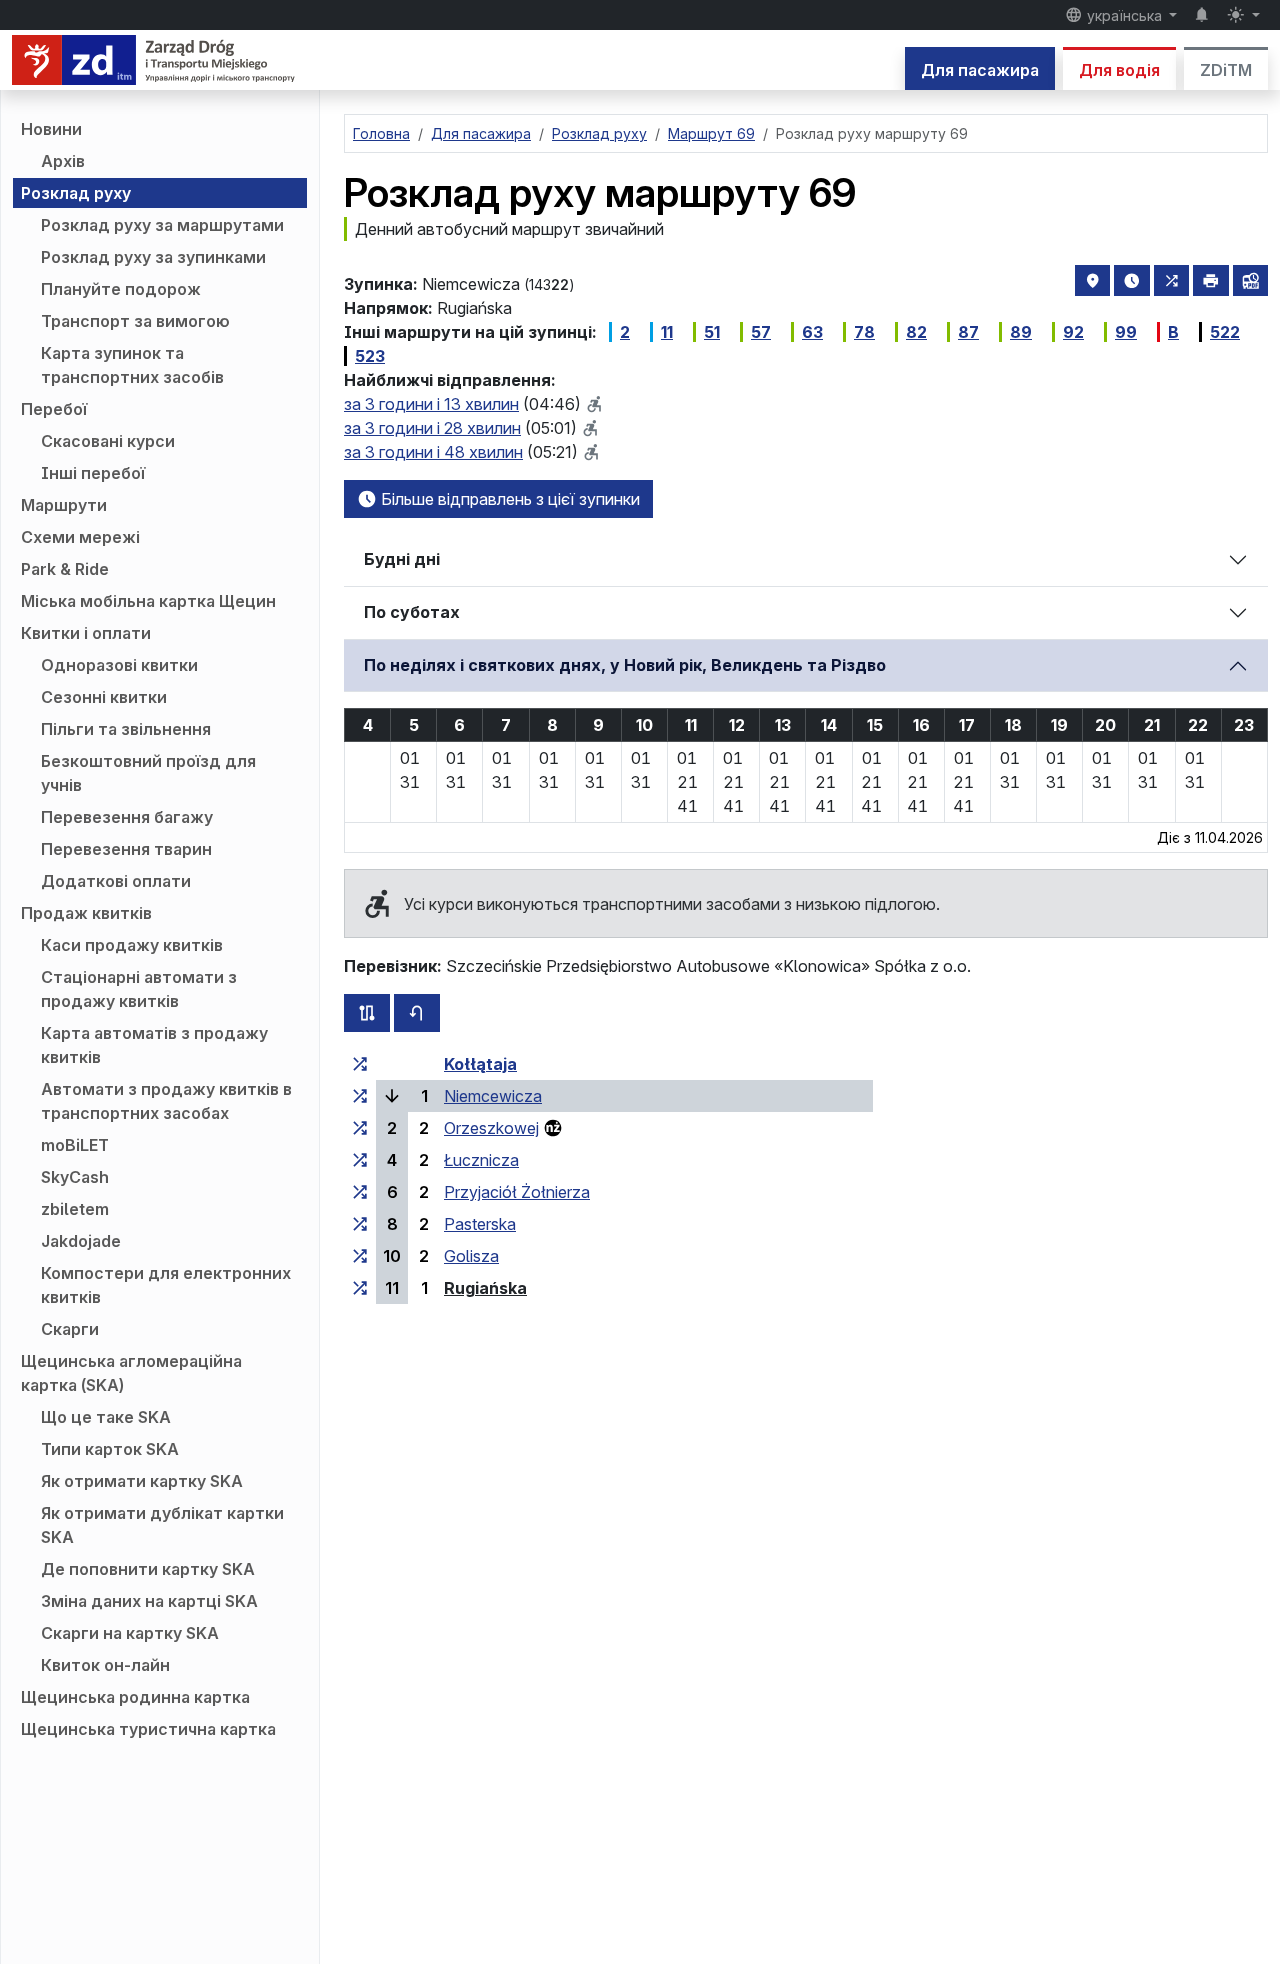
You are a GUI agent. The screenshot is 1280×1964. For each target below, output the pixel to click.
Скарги (70, 1329)
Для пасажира (980, 70)
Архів (63, 161)
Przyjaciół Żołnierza (517, 1192)
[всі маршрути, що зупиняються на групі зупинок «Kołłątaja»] (360, 1064)
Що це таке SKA (106, 1417)
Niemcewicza (493, 1096)
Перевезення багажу (127, 817)
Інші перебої (93, 473)
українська (1124, 15)
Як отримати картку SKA (142, 1481)
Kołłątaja (480, 1064)
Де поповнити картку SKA (148, 1569)
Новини (51, 129)
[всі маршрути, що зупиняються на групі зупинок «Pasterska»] (360, 1224)
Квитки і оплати (86, 633)
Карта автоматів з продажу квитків (154, 1045)
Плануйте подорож (121, 289)
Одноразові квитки (119, 665)
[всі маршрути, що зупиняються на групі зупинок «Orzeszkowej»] (360, 1128)
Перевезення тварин (126, 849)
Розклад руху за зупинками (153, 257)
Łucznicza (481, 1160)
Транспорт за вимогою (135, 321)
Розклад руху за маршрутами (162, 225)
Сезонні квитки (104, 697)
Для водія (1119, 70)
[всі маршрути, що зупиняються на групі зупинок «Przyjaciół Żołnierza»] (360, 1192)
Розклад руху (76, 193)
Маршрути (64, 505)
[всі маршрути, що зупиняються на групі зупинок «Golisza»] (360, 1256)
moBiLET (75, 1145)
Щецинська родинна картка (135, 1697)
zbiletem (75, 1209)
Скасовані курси (108, 441)
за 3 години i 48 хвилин (433, 452)
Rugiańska (485, 1288)
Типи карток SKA (110, 1449)
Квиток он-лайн (105, 1665)
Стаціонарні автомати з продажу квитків (139, 989)
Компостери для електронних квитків (166, 1285)
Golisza (471, 1256)
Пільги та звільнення (126, 729)
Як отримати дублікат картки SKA (162, 1525)
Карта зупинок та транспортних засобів (132, 365)
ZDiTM (1226, 70)
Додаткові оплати (116, 881)
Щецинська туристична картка (148, 1729)
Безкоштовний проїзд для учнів (148, 773)
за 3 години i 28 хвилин (432, 428)
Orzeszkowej (491, 1128)
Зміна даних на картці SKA (149, 1601)
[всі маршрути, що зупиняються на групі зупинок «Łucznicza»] (360, 1160)
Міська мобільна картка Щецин (148, 601)
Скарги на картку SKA (130, 1633)
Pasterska (480, 1224)
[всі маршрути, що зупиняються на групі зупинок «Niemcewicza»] (360, 1096)
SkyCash (75, 1177)
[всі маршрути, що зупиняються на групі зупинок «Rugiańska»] (360, 1288)
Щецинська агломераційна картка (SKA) (131, 1373)
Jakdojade (81, 1241)
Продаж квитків (86, 913)
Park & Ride (65, 569)
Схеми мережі (80, 537)
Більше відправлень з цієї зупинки (508, 499)
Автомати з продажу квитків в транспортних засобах (166, 1101)
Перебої (54, 409)
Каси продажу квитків (132, 945)
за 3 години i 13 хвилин (431, 404)
